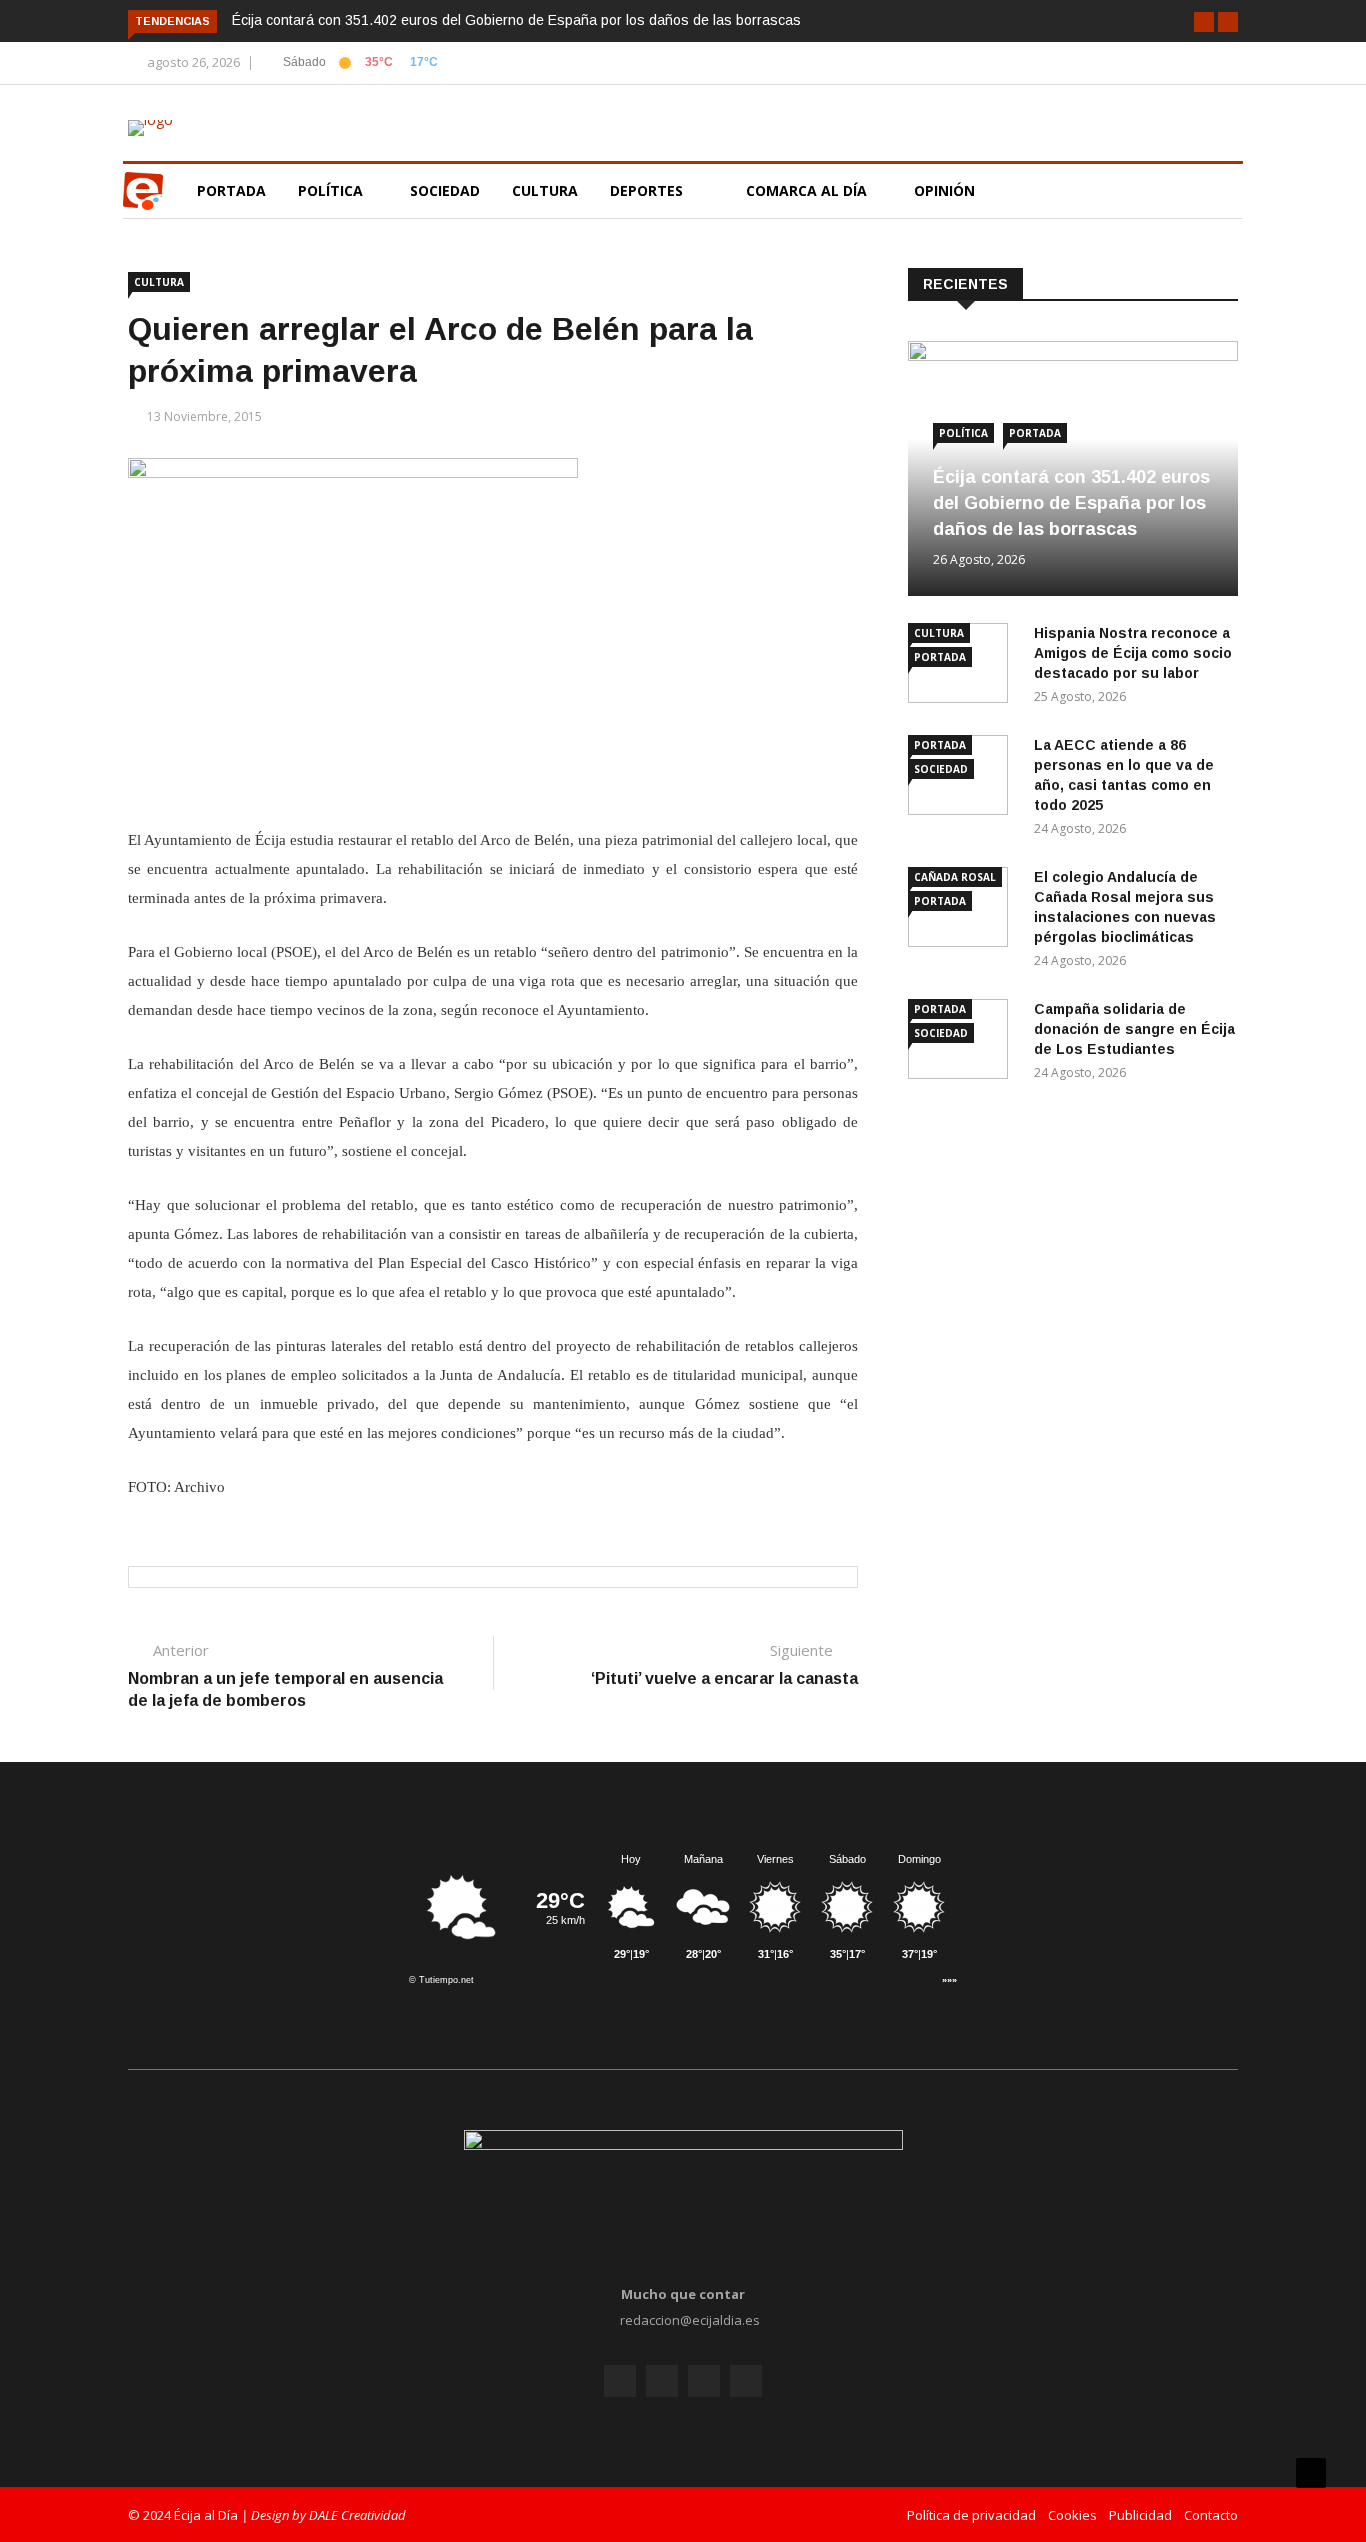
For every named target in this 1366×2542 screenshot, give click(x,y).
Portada (231, 190)
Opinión (946, 190)
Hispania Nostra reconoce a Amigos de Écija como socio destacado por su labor (1133, 653)
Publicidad (1140, 2515)
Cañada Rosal (955, 877)
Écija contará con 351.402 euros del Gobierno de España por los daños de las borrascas (516, 20)
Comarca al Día (808, 190)
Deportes (646, 190)
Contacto (1211, 2515)
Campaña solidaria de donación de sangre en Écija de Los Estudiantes (1134, 1029)
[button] (1204, 22)
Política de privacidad (971, 2515)
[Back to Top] (1311, 2473)
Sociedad (445, 190)
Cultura (545, 190)
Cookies (1072, 2515)
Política (332, 190)
